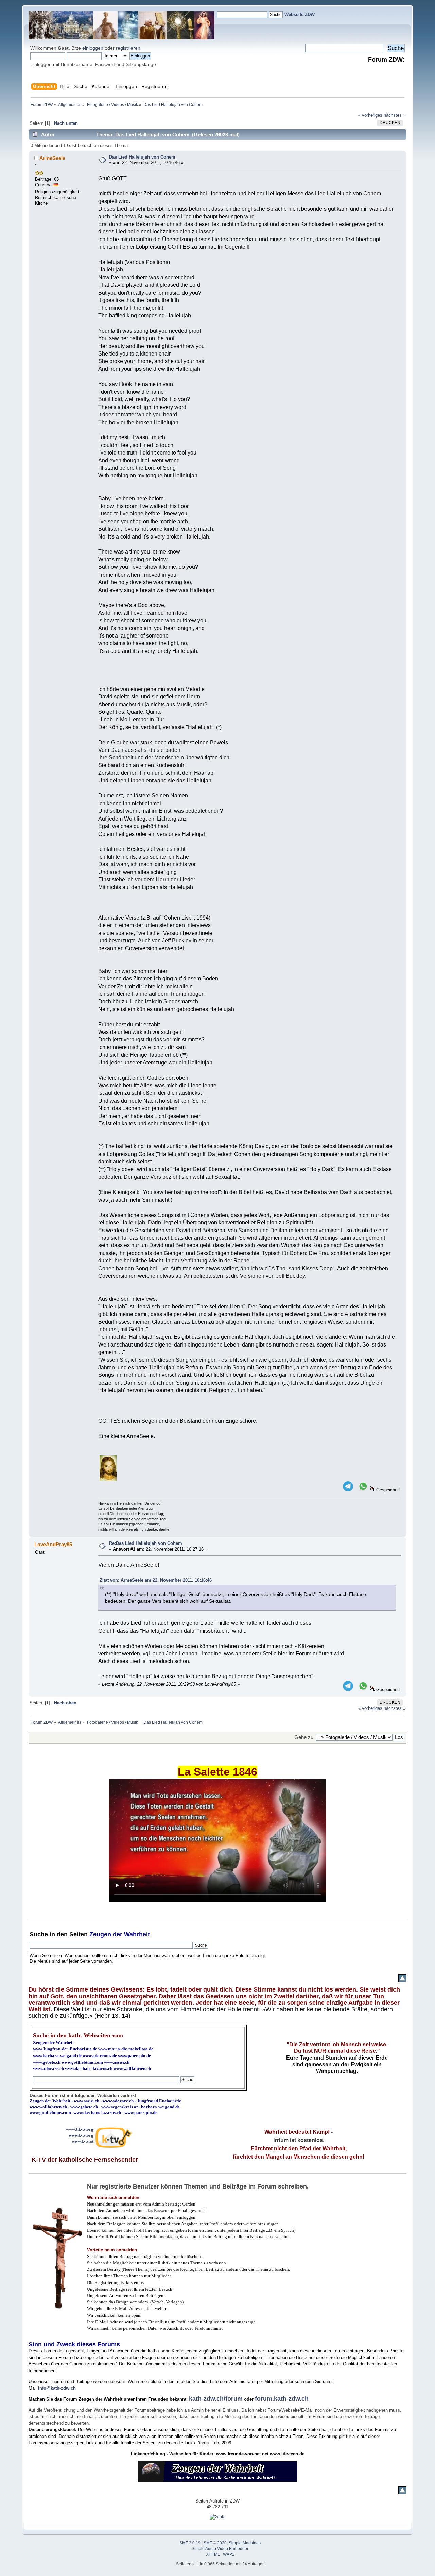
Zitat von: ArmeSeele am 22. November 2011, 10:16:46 (156, 1580)
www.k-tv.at (83, 2141)
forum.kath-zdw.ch (282, 2399)
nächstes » (395, 115)
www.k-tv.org (81, 2135)
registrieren (128, 48)
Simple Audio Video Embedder (220, 2549)
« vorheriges (370, 115)
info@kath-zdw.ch (57, 2388)
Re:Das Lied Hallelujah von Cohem (146, 1543)
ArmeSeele (52, 158)
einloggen (93, 48)
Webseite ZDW (300, 14)
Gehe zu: (304, 1737)
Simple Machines (245, 2543)
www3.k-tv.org (80, 2129)
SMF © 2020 (215, 2543)
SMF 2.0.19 (190, 2543)
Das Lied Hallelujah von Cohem (142, 157)
